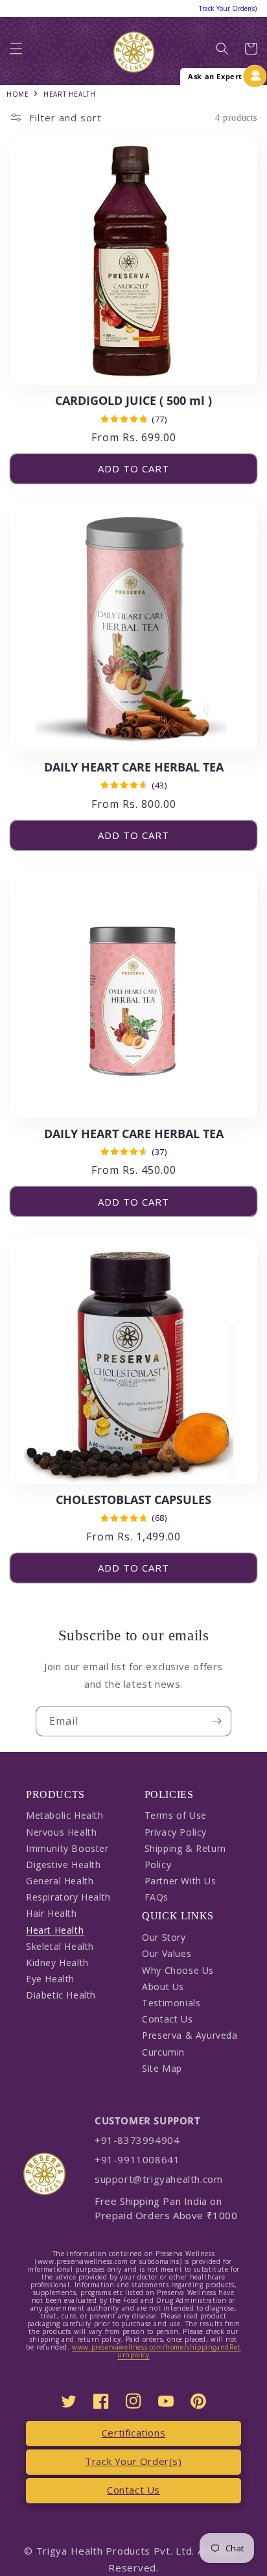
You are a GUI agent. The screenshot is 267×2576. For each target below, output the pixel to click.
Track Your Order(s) (133, 2461)
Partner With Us (180, 1881)
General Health (60, 1881)
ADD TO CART (133, 468)
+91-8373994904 (137, 2140)
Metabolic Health (65, 1815)
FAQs (157, 1897)
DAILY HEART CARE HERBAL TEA (134, 767)
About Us (163, 1987)
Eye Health (50, 1979)
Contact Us (167, 2019)
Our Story (164, 1937)
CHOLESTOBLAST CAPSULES (133, 1500)
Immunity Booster (67, 1848)
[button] (16, 52)
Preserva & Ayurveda (190, 2035)
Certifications (133, 2433)
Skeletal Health (60, 1946)
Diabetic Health (61, 1995)
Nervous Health (61, 1832)
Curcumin (163, 2052)
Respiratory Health (68, 1897)
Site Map (162, 2068)
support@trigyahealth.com (158, 2179)
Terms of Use (176, 1815)
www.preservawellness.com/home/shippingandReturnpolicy (156, 2351)
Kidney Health (57, 1962)
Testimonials (171, 2003)
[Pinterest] (198, 2401)
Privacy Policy (176, 1832)
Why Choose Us (178, 1970)
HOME (17, 94)
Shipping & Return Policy (185, 1856)
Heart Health (55, 1930)
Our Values (167, 1953)
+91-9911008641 (137, 2159)
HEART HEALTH (69, 94)
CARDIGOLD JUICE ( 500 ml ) (133, 401)
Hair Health (52, 1913)
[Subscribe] (216, 1721)
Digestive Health (64, 1865)
